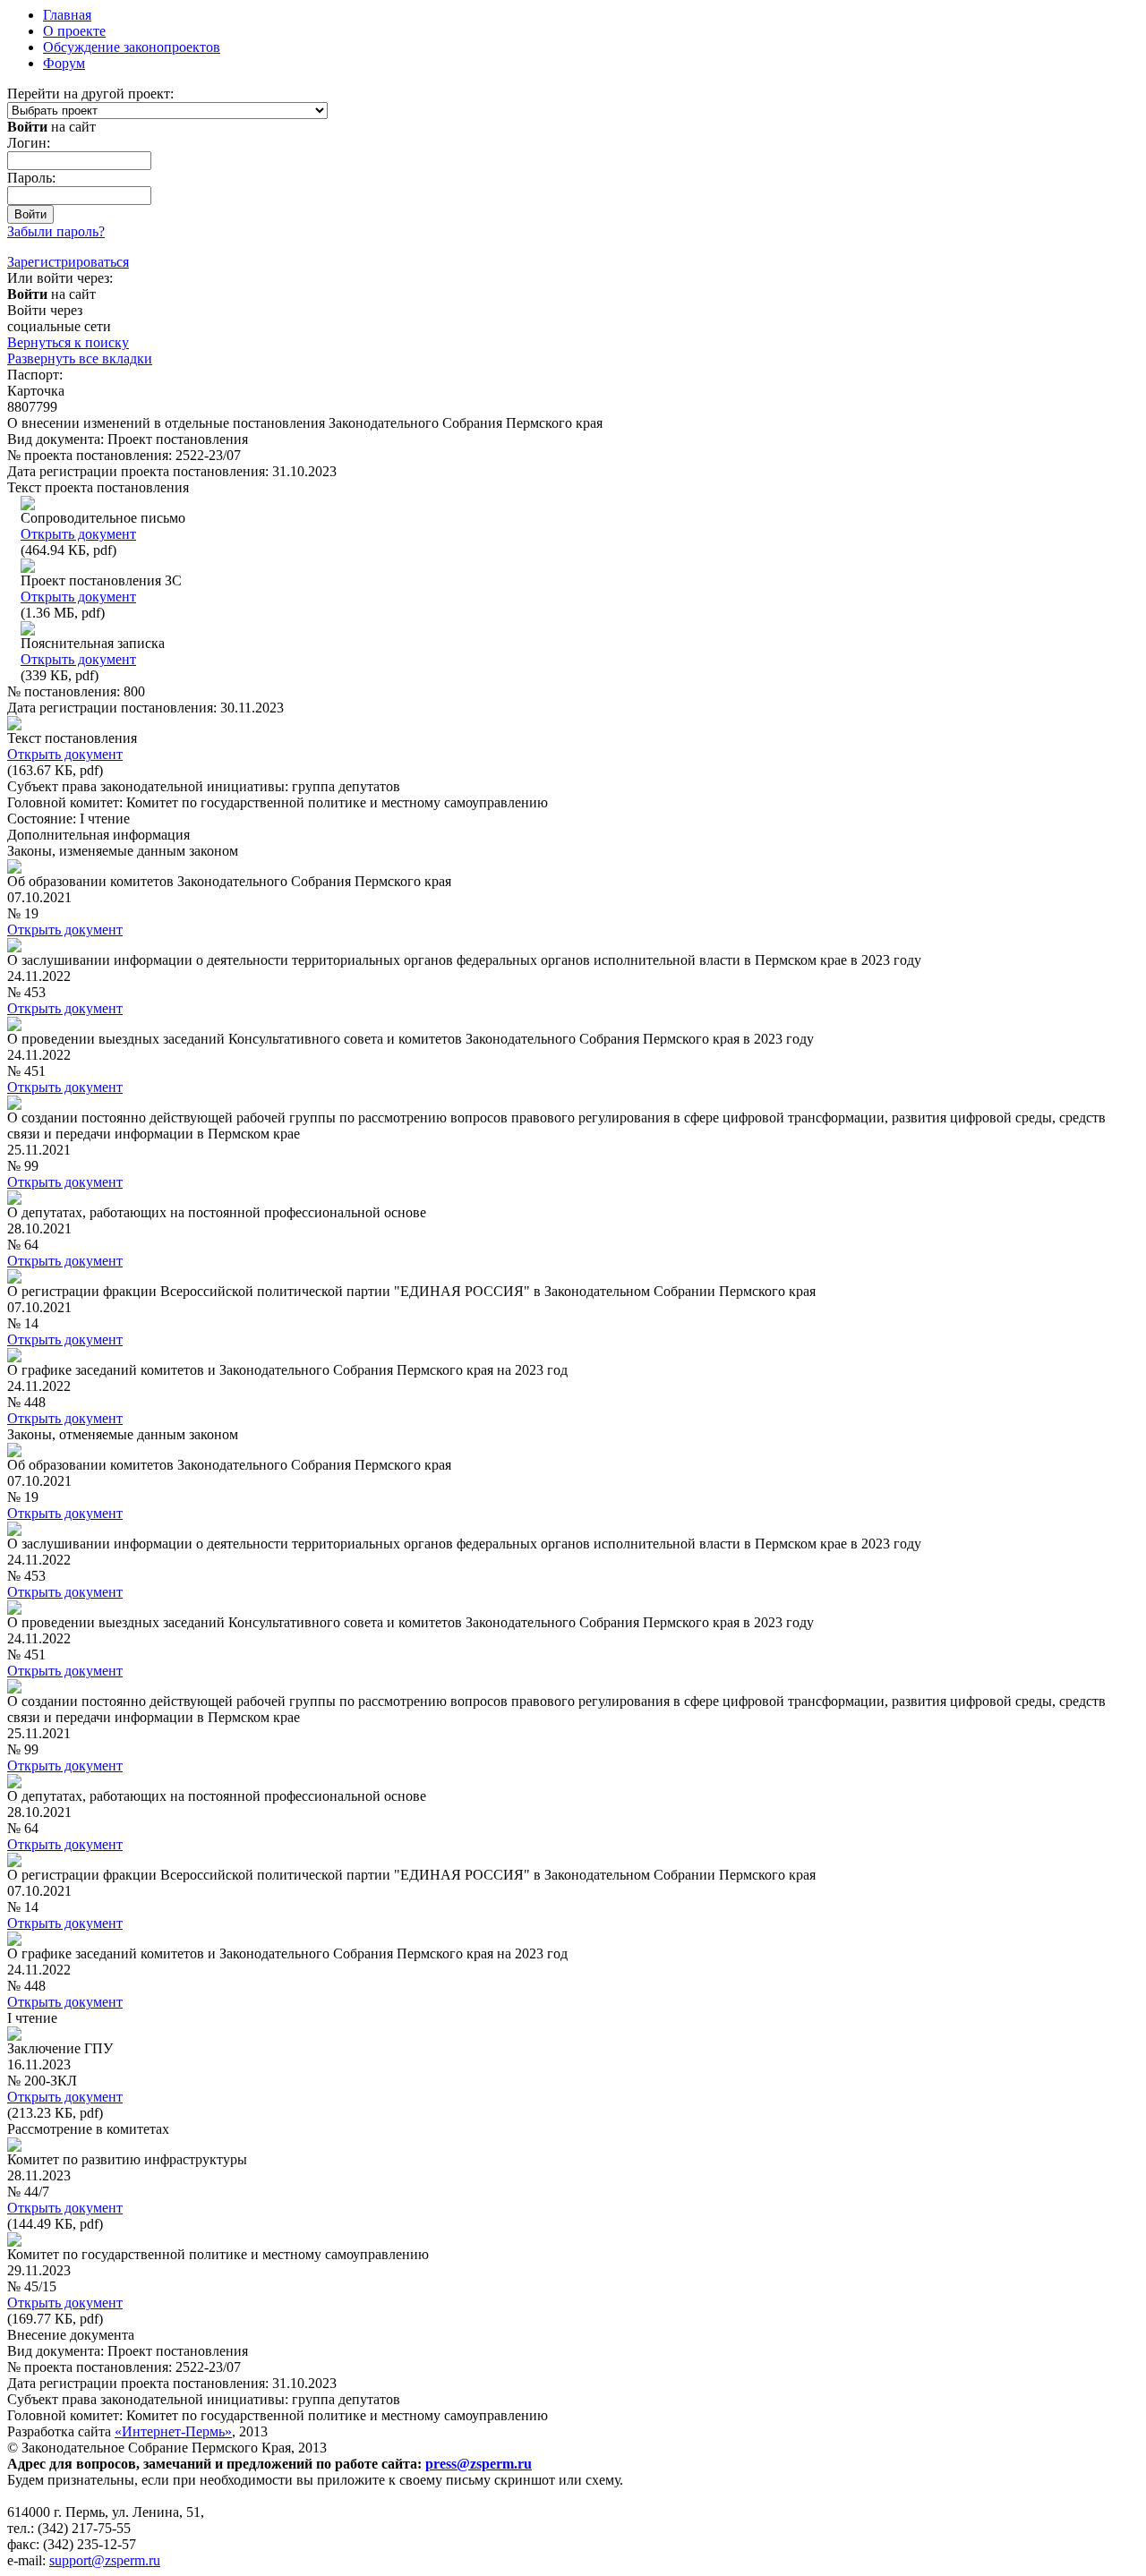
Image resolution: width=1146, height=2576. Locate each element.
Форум (64, 63)
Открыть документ (78, 534)
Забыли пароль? (56, 231)
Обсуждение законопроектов (132, 47)
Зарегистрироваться (68, 262)
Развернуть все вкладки (80, 358)
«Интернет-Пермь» (173, 2431)
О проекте (74, 31)
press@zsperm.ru (479, 2464)
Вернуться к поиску (68, 342)
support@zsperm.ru (105, 2560)
